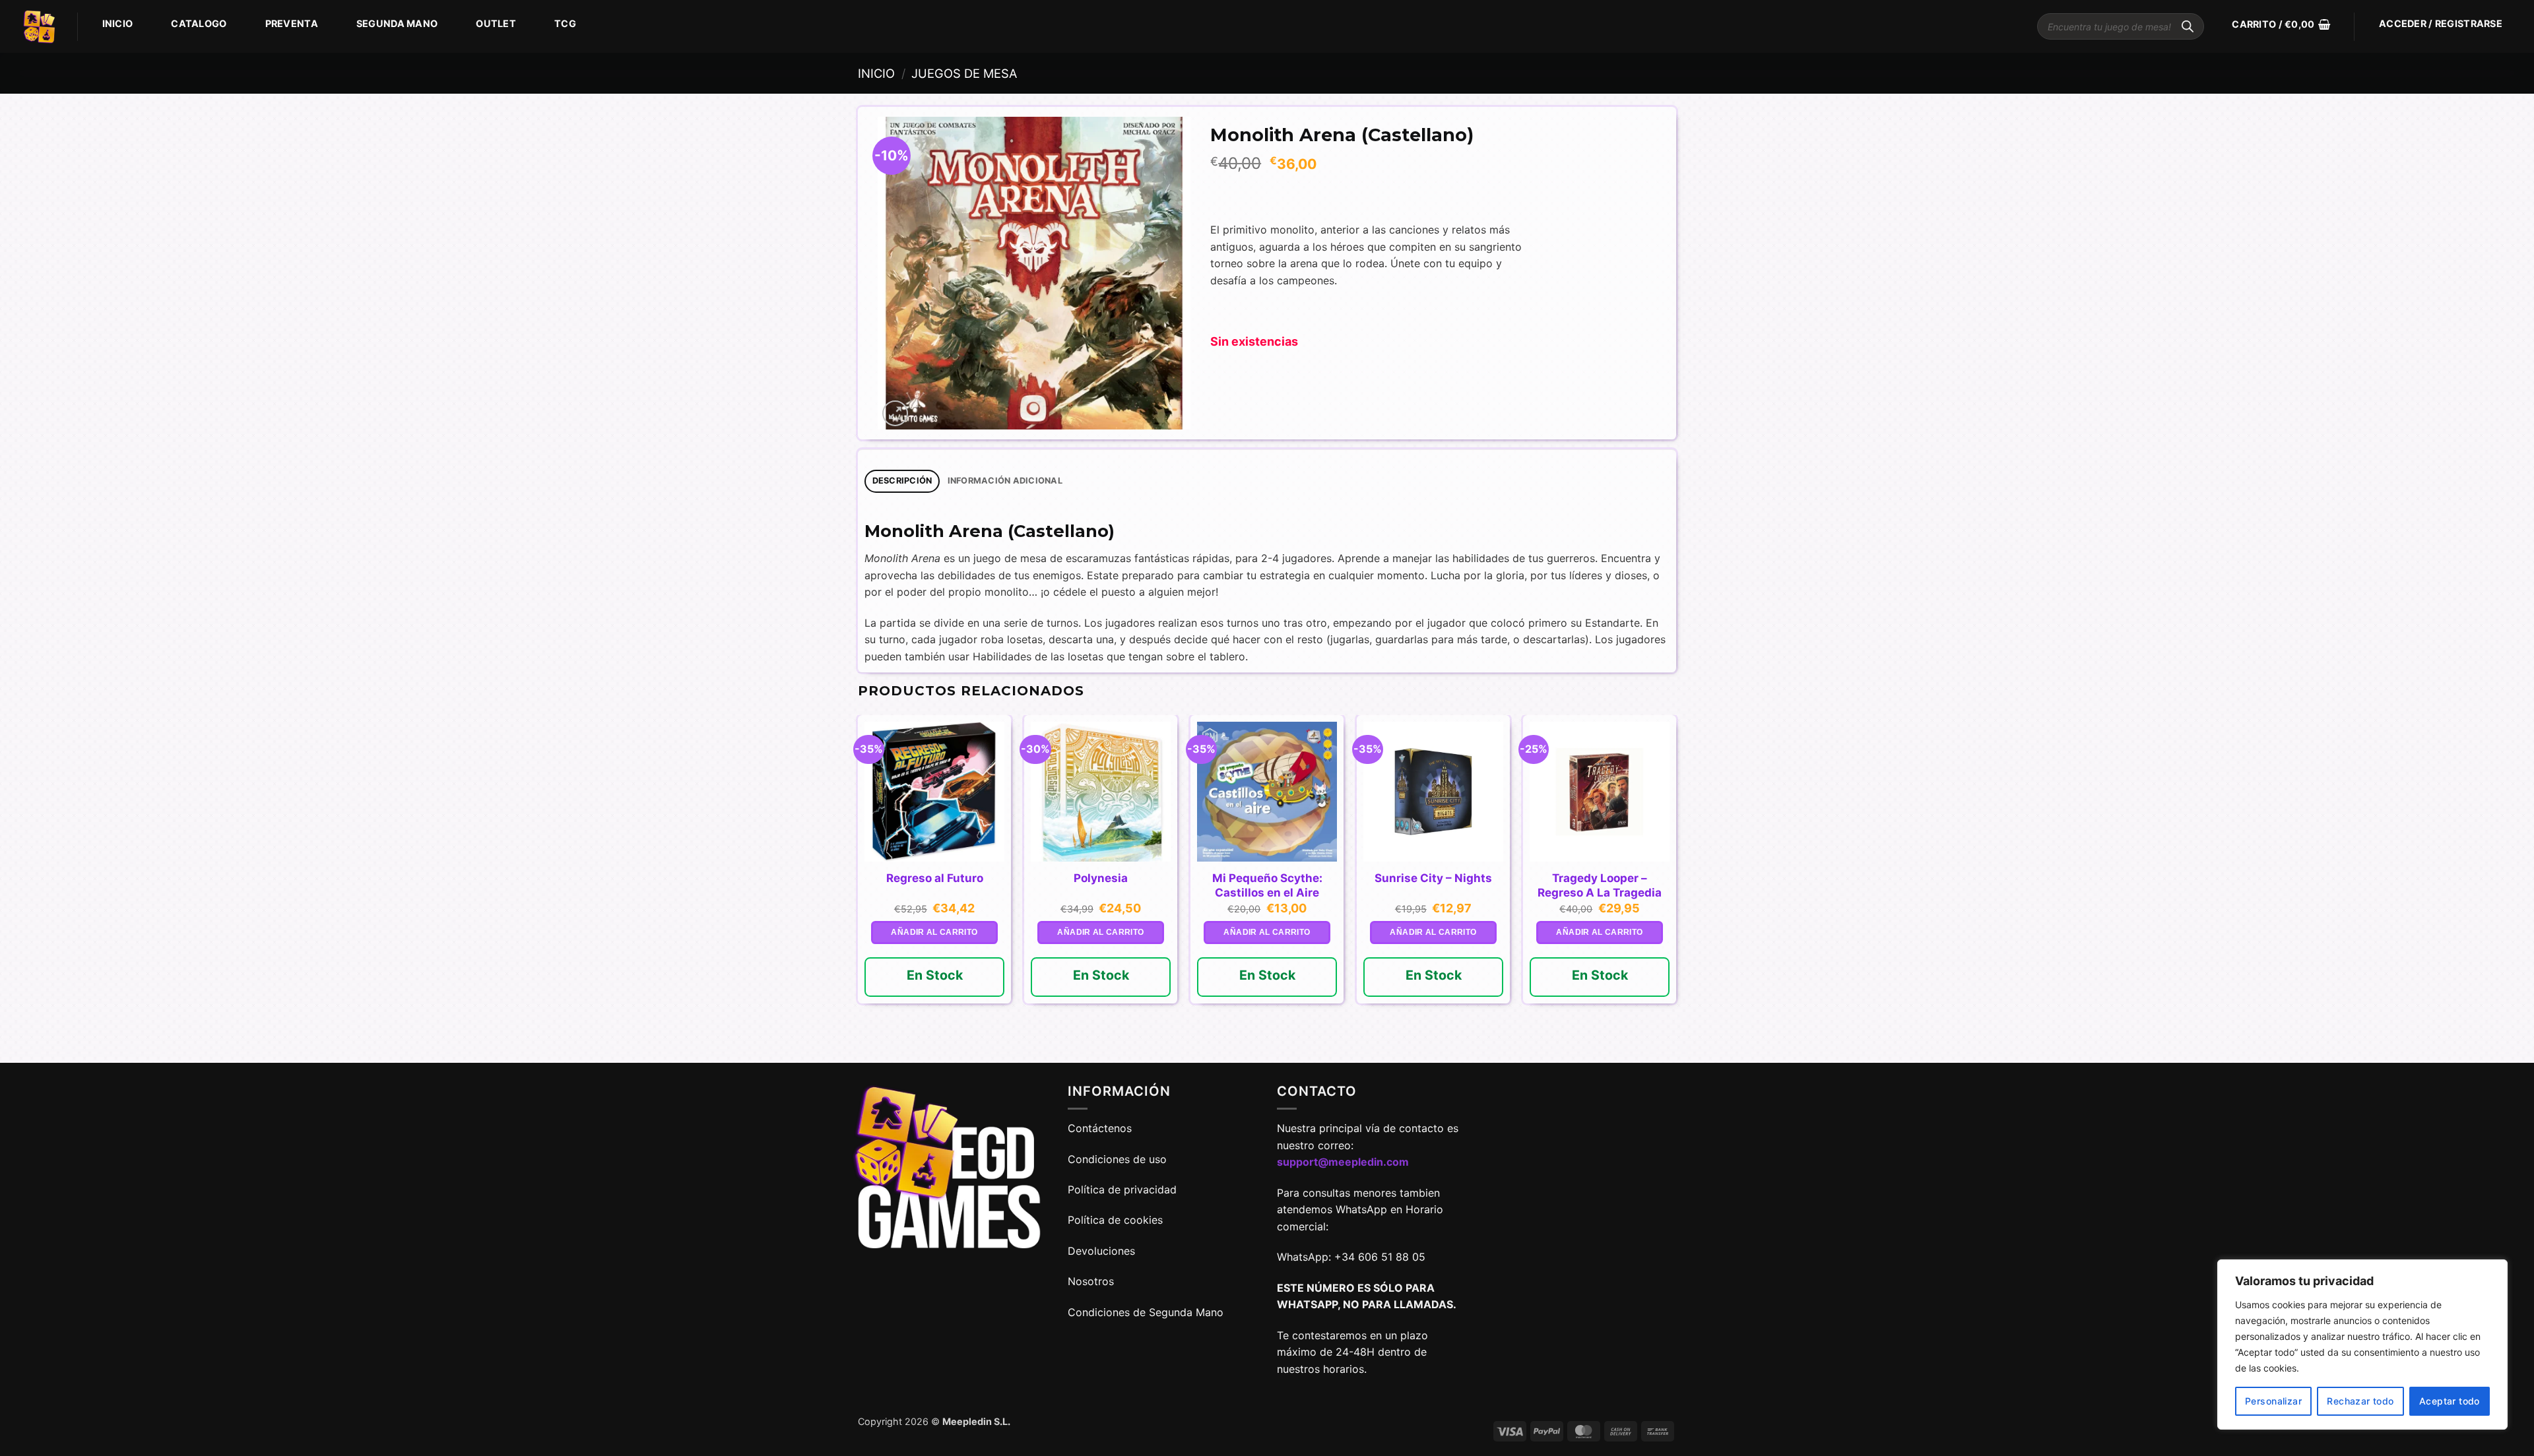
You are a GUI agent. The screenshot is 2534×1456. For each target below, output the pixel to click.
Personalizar (2273, 1401)
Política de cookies (1115, 1220)
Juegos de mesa (964, 73)
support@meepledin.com (1343, 1162)
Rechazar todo (2360, 1401)
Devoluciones (1101, 1251)
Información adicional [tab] (1005, 481)
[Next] (1675, 888)
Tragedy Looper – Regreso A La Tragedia (1600, 885)
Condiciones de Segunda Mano (1146, 1312)
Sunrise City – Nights (1433, 878)
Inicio (118, 23)
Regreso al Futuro (935, 878)
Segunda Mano (397, 23)
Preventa (292, 23)
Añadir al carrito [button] (934, 932)
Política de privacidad (1122, 1189)
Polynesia (1101, 878)
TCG (565, 23)
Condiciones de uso (1117, 1159)
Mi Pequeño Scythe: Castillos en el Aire (1267, 885)
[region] (2362, 1345)
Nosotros (1091, 1281)
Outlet (496, 23)
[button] (2281, 24)
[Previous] (859, 888)
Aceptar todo (2450, 1401)
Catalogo (199, 23)
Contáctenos (1101, 1128)
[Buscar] (2188, 26)
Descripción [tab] (902, 481)
